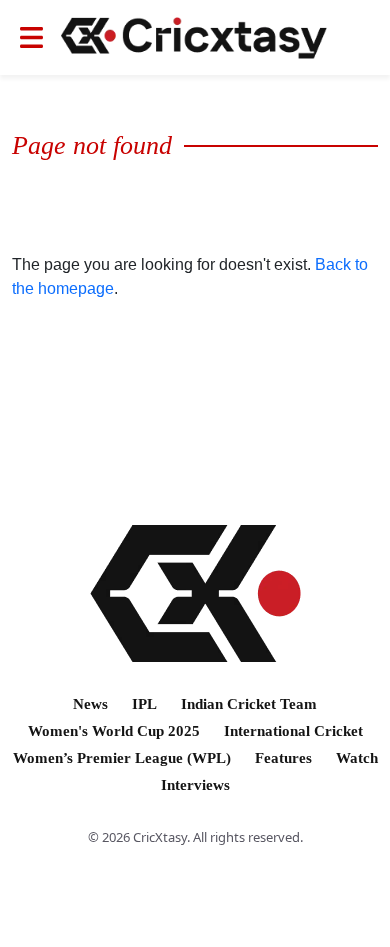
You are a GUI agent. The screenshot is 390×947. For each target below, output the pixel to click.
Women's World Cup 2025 (114, 731)
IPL (144, 704)
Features (283, 758)
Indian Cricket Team (249, 704)
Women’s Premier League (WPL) (122, 758)
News (90, 704)
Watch (357, 758)
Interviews (195, 785)
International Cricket (293, 731)
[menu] (31, 37)
